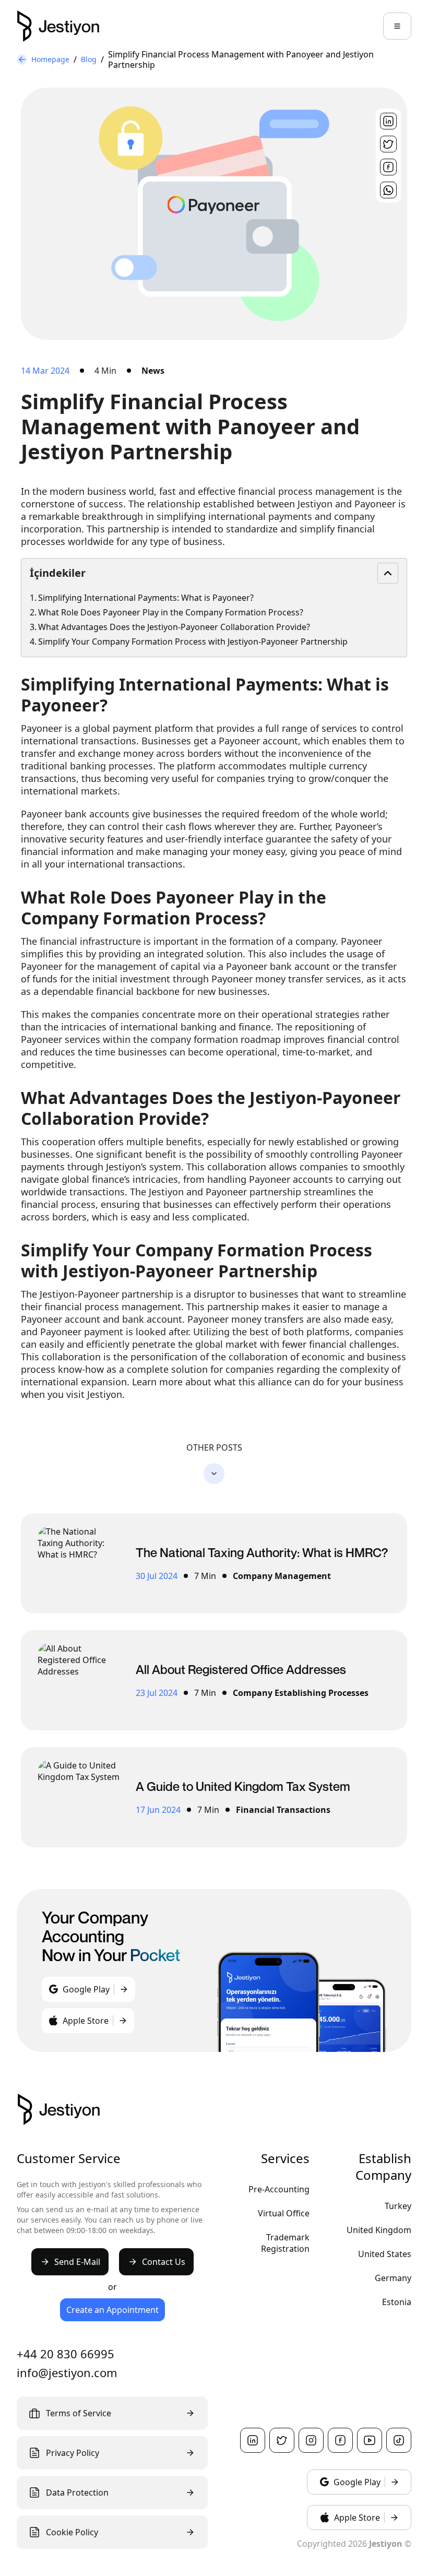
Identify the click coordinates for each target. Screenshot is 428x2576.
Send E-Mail (77, 2262)
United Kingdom (379, 2230)
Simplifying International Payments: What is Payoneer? (146, 598)
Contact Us (164, 2262)
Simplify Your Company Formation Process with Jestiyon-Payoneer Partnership (193, 642)
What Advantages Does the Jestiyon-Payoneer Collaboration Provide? (174, 627)
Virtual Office (284, 2213)
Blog (89, 59)
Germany (393, 2278)
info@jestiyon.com (67, 2372)
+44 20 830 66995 (66, 2354)
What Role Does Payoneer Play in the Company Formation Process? (171, 612)
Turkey (398, 2206)
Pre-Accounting (279, 2189)
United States (385, 2254)
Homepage (50, 59)
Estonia (397, 2302)
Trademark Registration (285, 2243)
